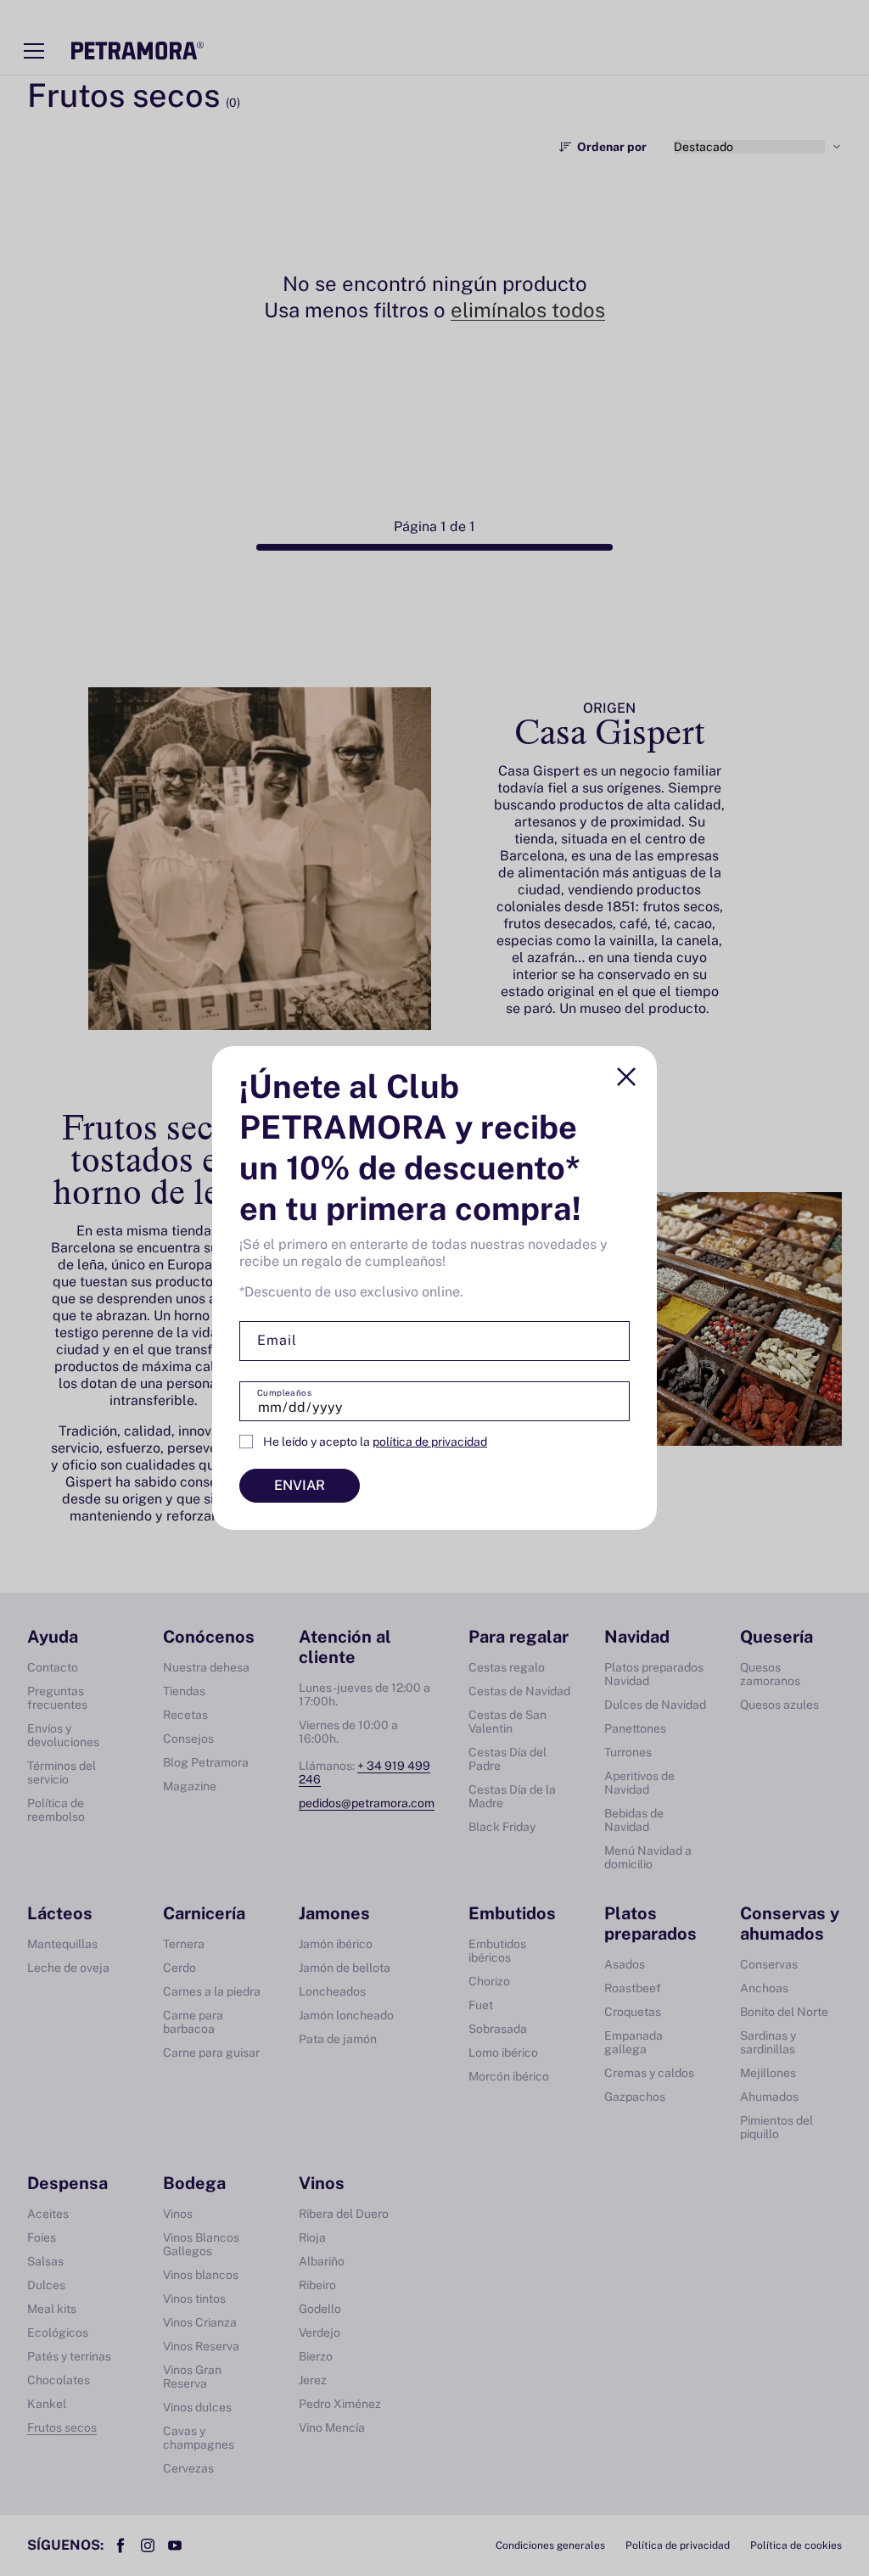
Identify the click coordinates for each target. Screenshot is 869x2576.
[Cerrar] (626, 1077)
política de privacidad (430, 1442)
